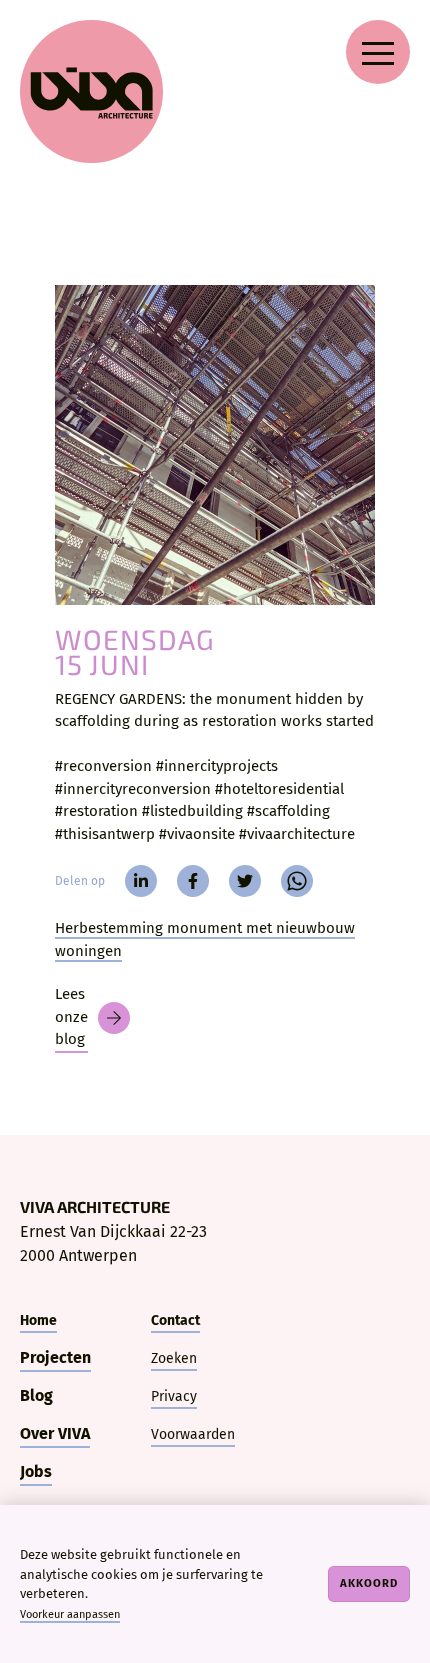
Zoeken (174, 1358)
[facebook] (193, 881)
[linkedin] (141, 881)
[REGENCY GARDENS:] (215, 445)
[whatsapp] (297, 881)
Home (38, 1320)
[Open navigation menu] (378, 52)
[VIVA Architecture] (91, 91)
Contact (175, 1320)
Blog (36, 1395)
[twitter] (245, 881)
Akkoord (369, 1583)
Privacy (174, 1396)
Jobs (36, 1471)
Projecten (55, 1357)
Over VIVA (55, 1433)
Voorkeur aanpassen (70, 1614)
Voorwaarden (193, 1434)
